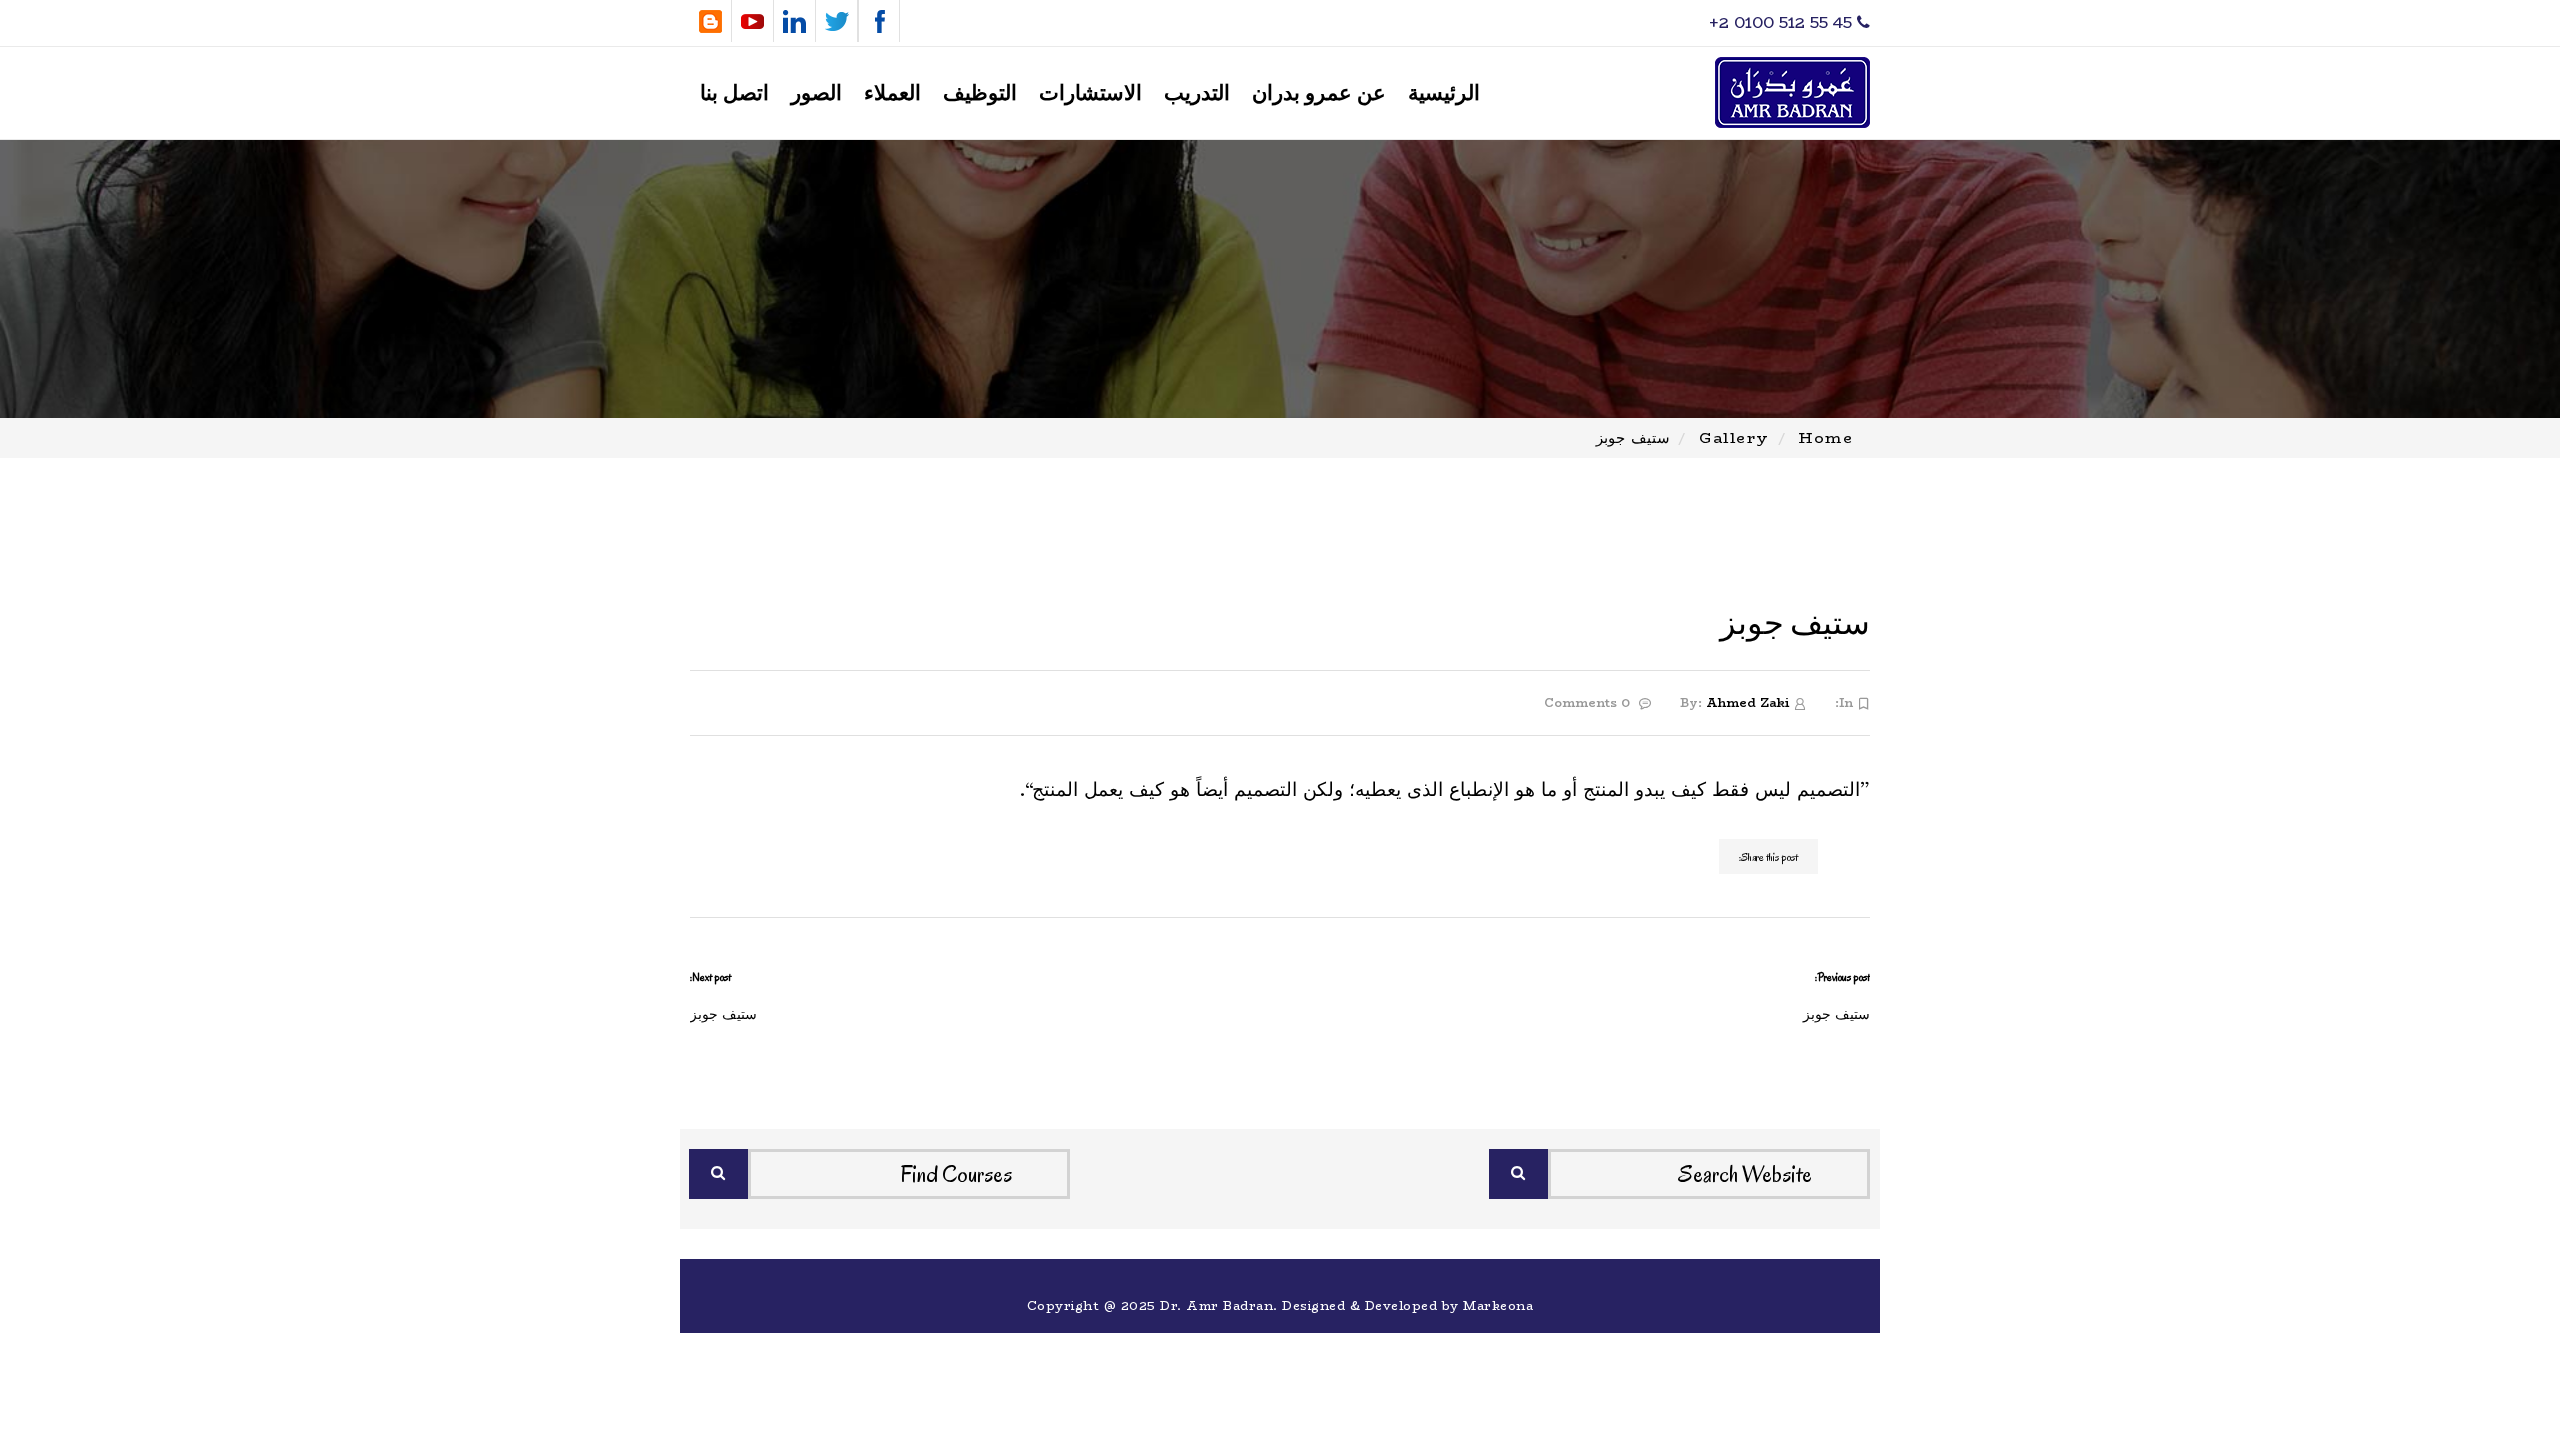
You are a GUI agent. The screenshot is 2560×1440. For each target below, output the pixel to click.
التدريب (1197, 93)
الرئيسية (1444, 93)
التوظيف (980, 93)
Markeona (1498, 1305)
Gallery (1734, 437)
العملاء (892, 93)
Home (1826, 437)
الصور (816, 93)
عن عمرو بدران (1319, 93)
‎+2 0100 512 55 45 (1783, 22)
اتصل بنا (734, 93)
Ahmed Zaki (1747, 702)
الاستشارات (1090, 93)
